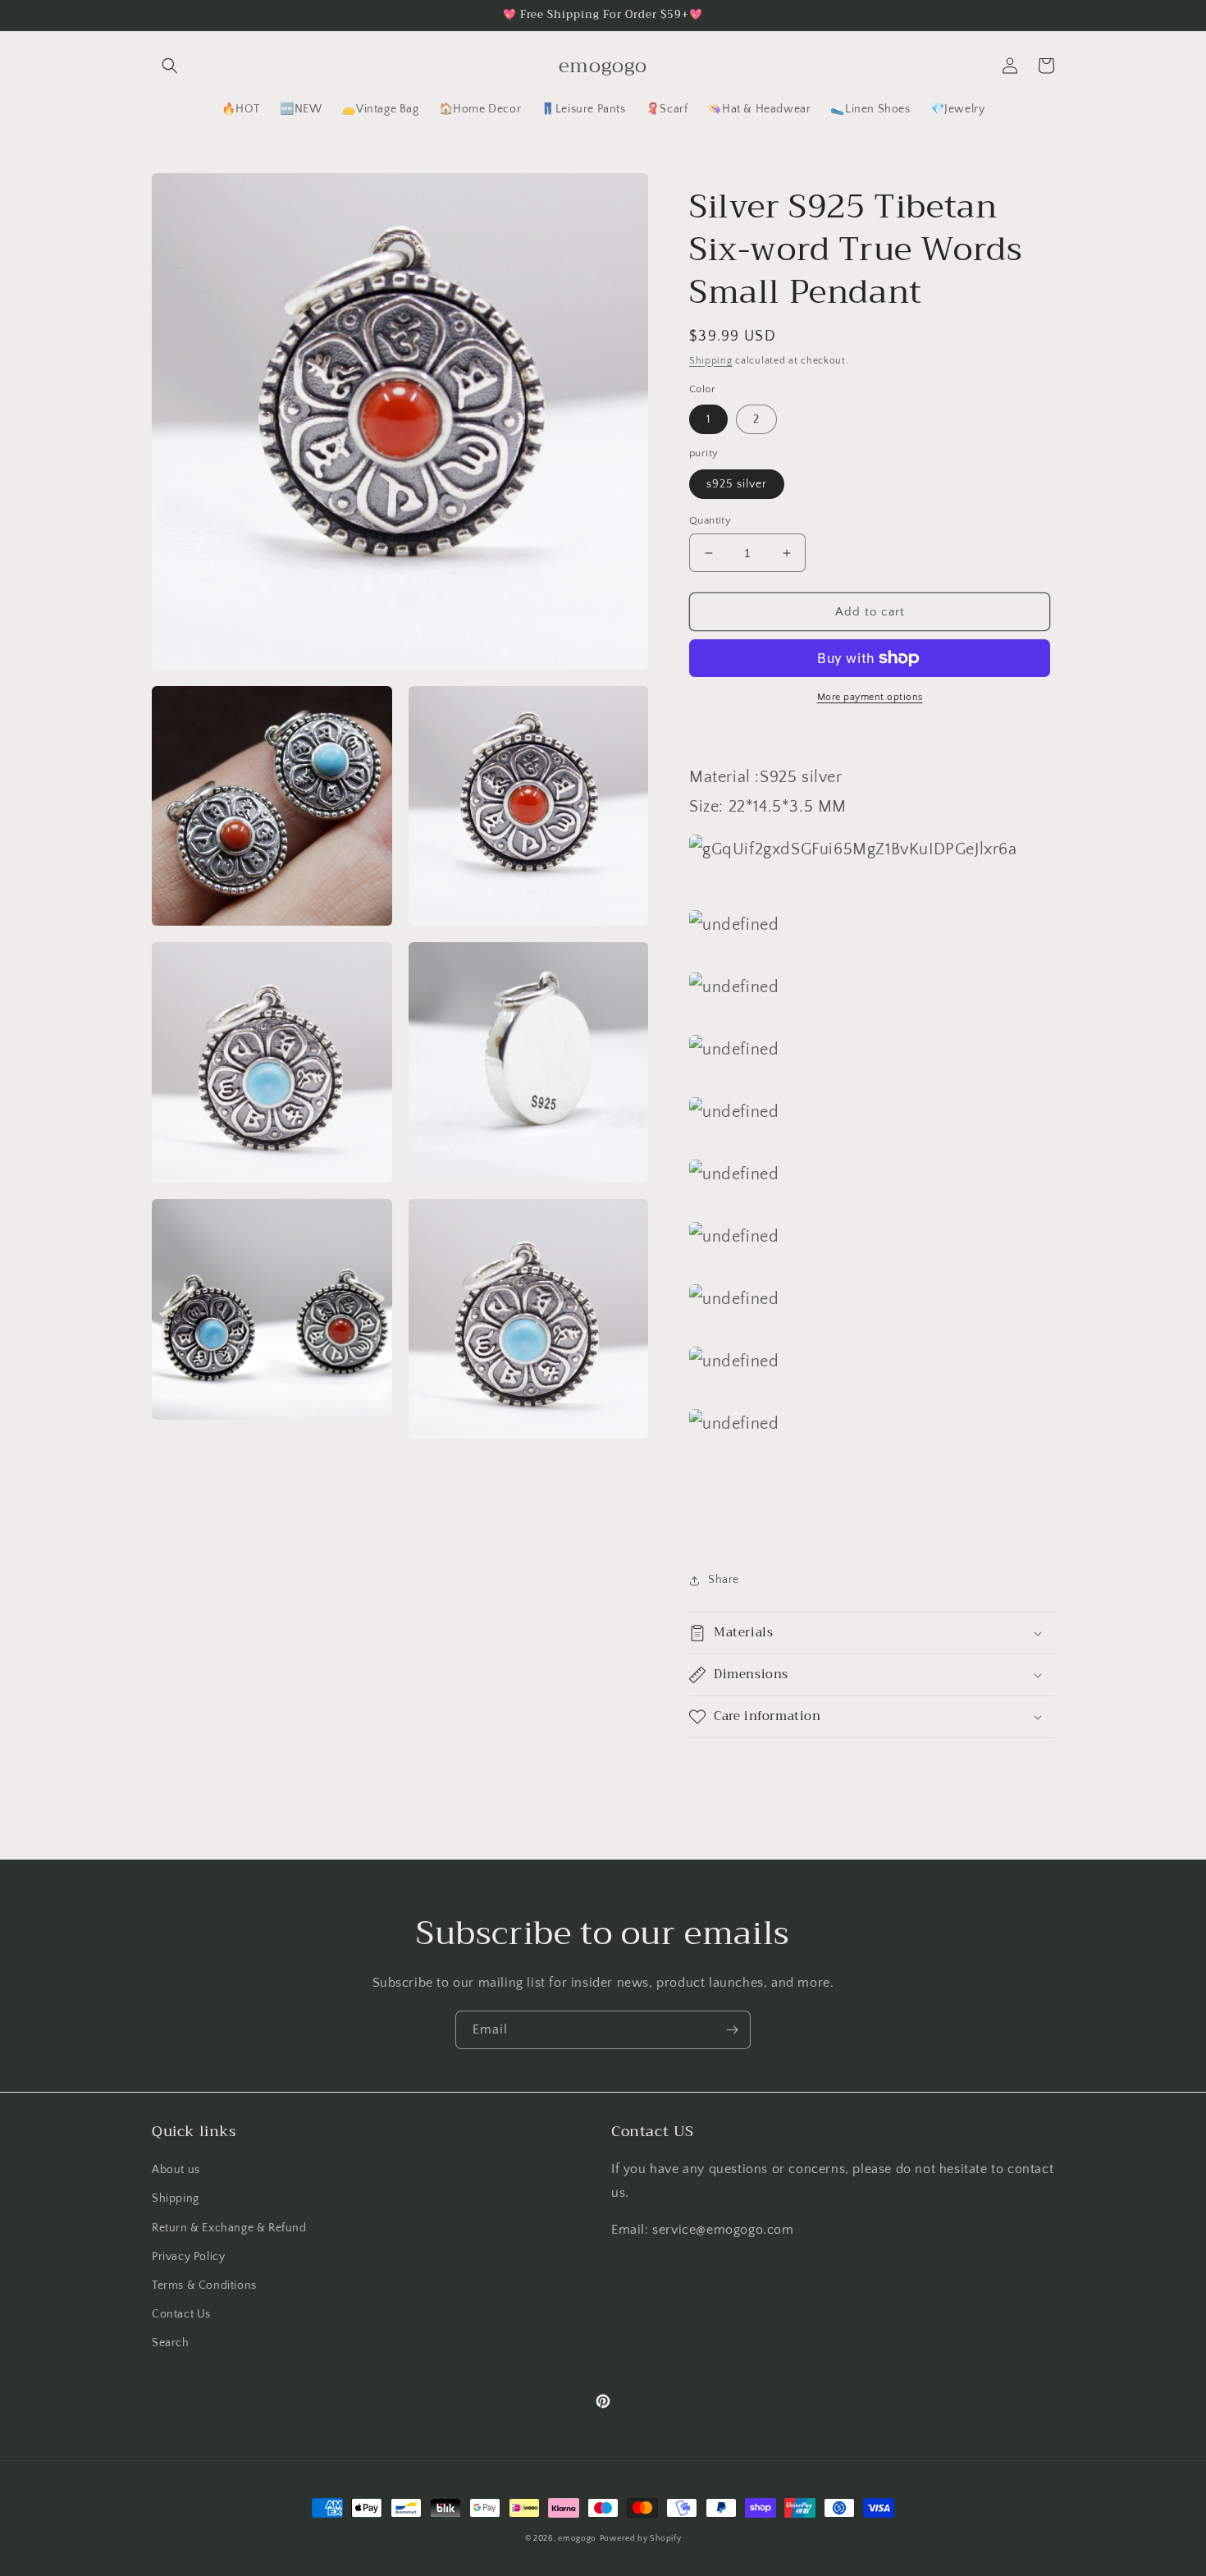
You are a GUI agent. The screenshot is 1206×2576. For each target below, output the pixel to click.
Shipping (711, 361)
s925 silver (737, 484)
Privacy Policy (188, 2257)
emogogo (577, 2539)
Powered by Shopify (641, 2539)
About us (176, 2170)
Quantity (710, 520)
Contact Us (181, 2314)
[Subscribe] (732, 2030)
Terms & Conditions (204, 2285)
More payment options (870, 697)
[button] (170, 66)
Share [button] (724, 1580)
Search (171, 2343)
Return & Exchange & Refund (229, 2228)
